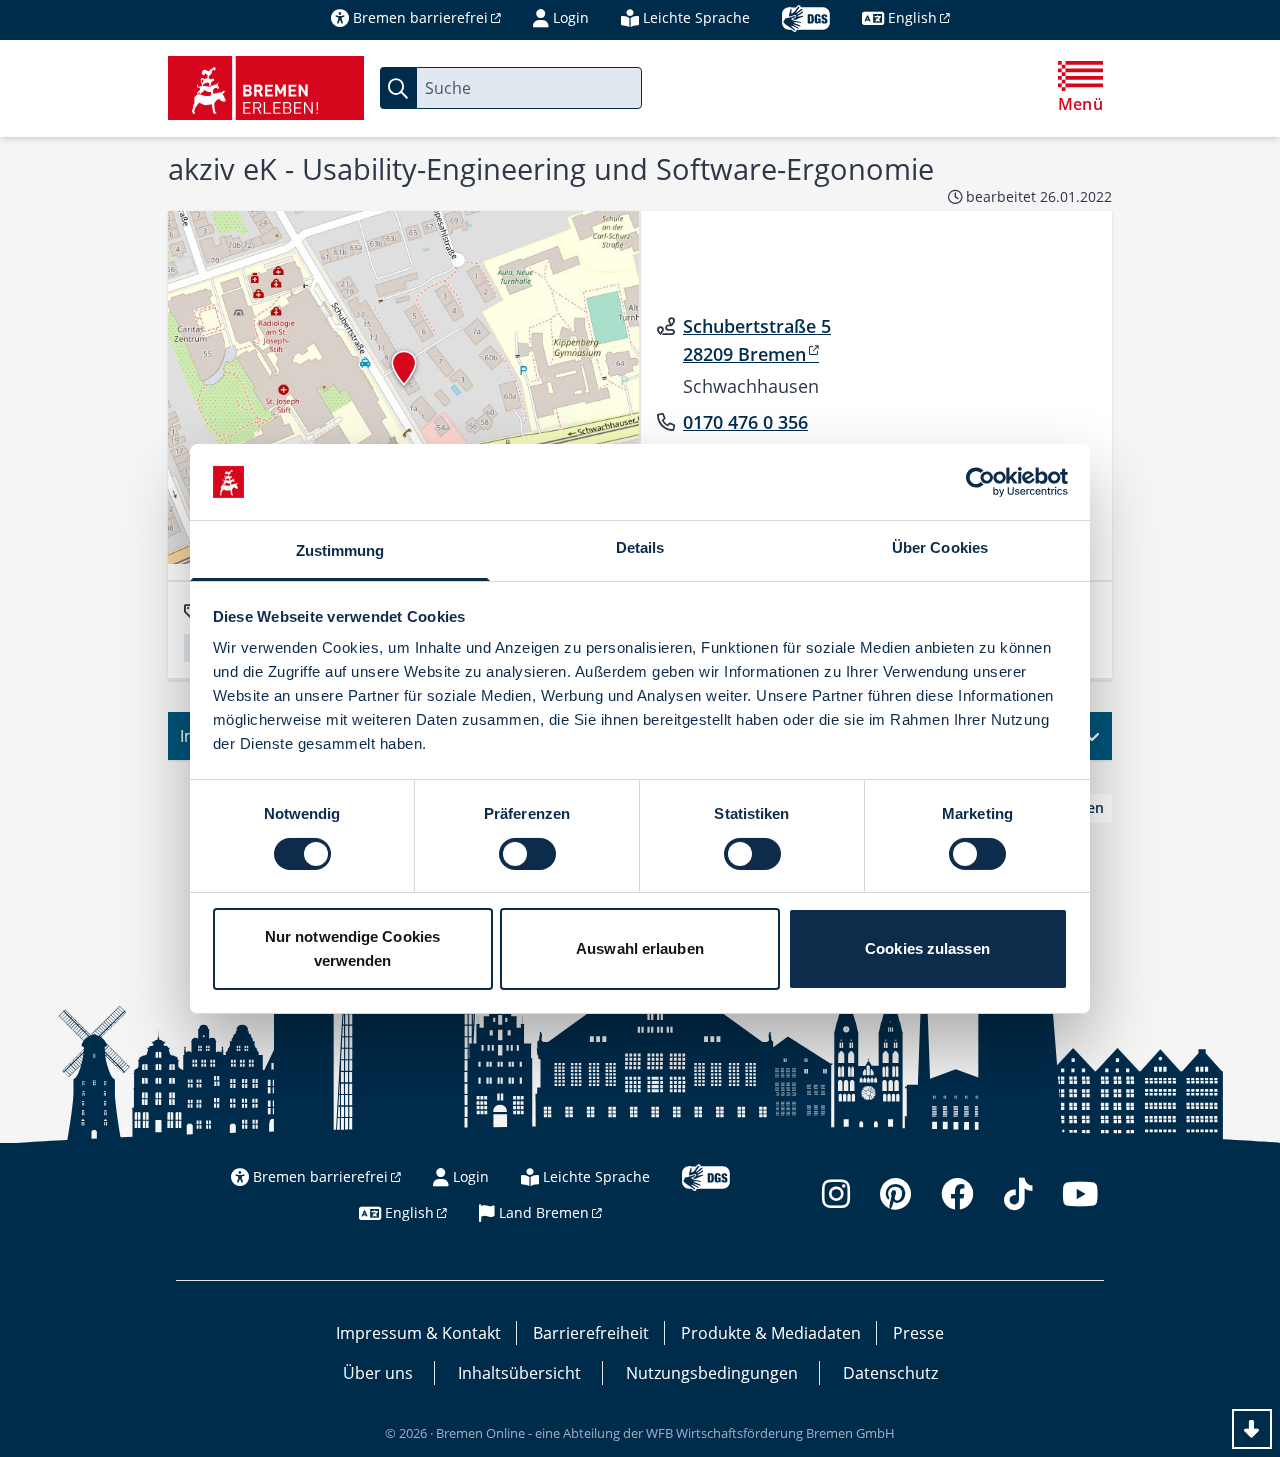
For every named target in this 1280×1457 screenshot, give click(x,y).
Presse (918, 1333)
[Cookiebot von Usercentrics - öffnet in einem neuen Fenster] (980, 482)
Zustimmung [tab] (340, 550)
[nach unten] (1252, 1429)
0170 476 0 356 (745, 422)
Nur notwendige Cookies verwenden (352, 948)
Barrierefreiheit (591, 1333)
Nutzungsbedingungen (712, 1373)
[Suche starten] (398, 88)
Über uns (378, 1373)
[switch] (527, 854)
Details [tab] (640, 547)
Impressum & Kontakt (418, 1333)
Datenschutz (890, 1373)
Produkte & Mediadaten (771, 1333)
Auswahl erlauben (640, 948)
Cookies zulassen (927, 948)
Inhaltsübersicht (519, 1373)
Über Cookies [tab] (940, 547)
